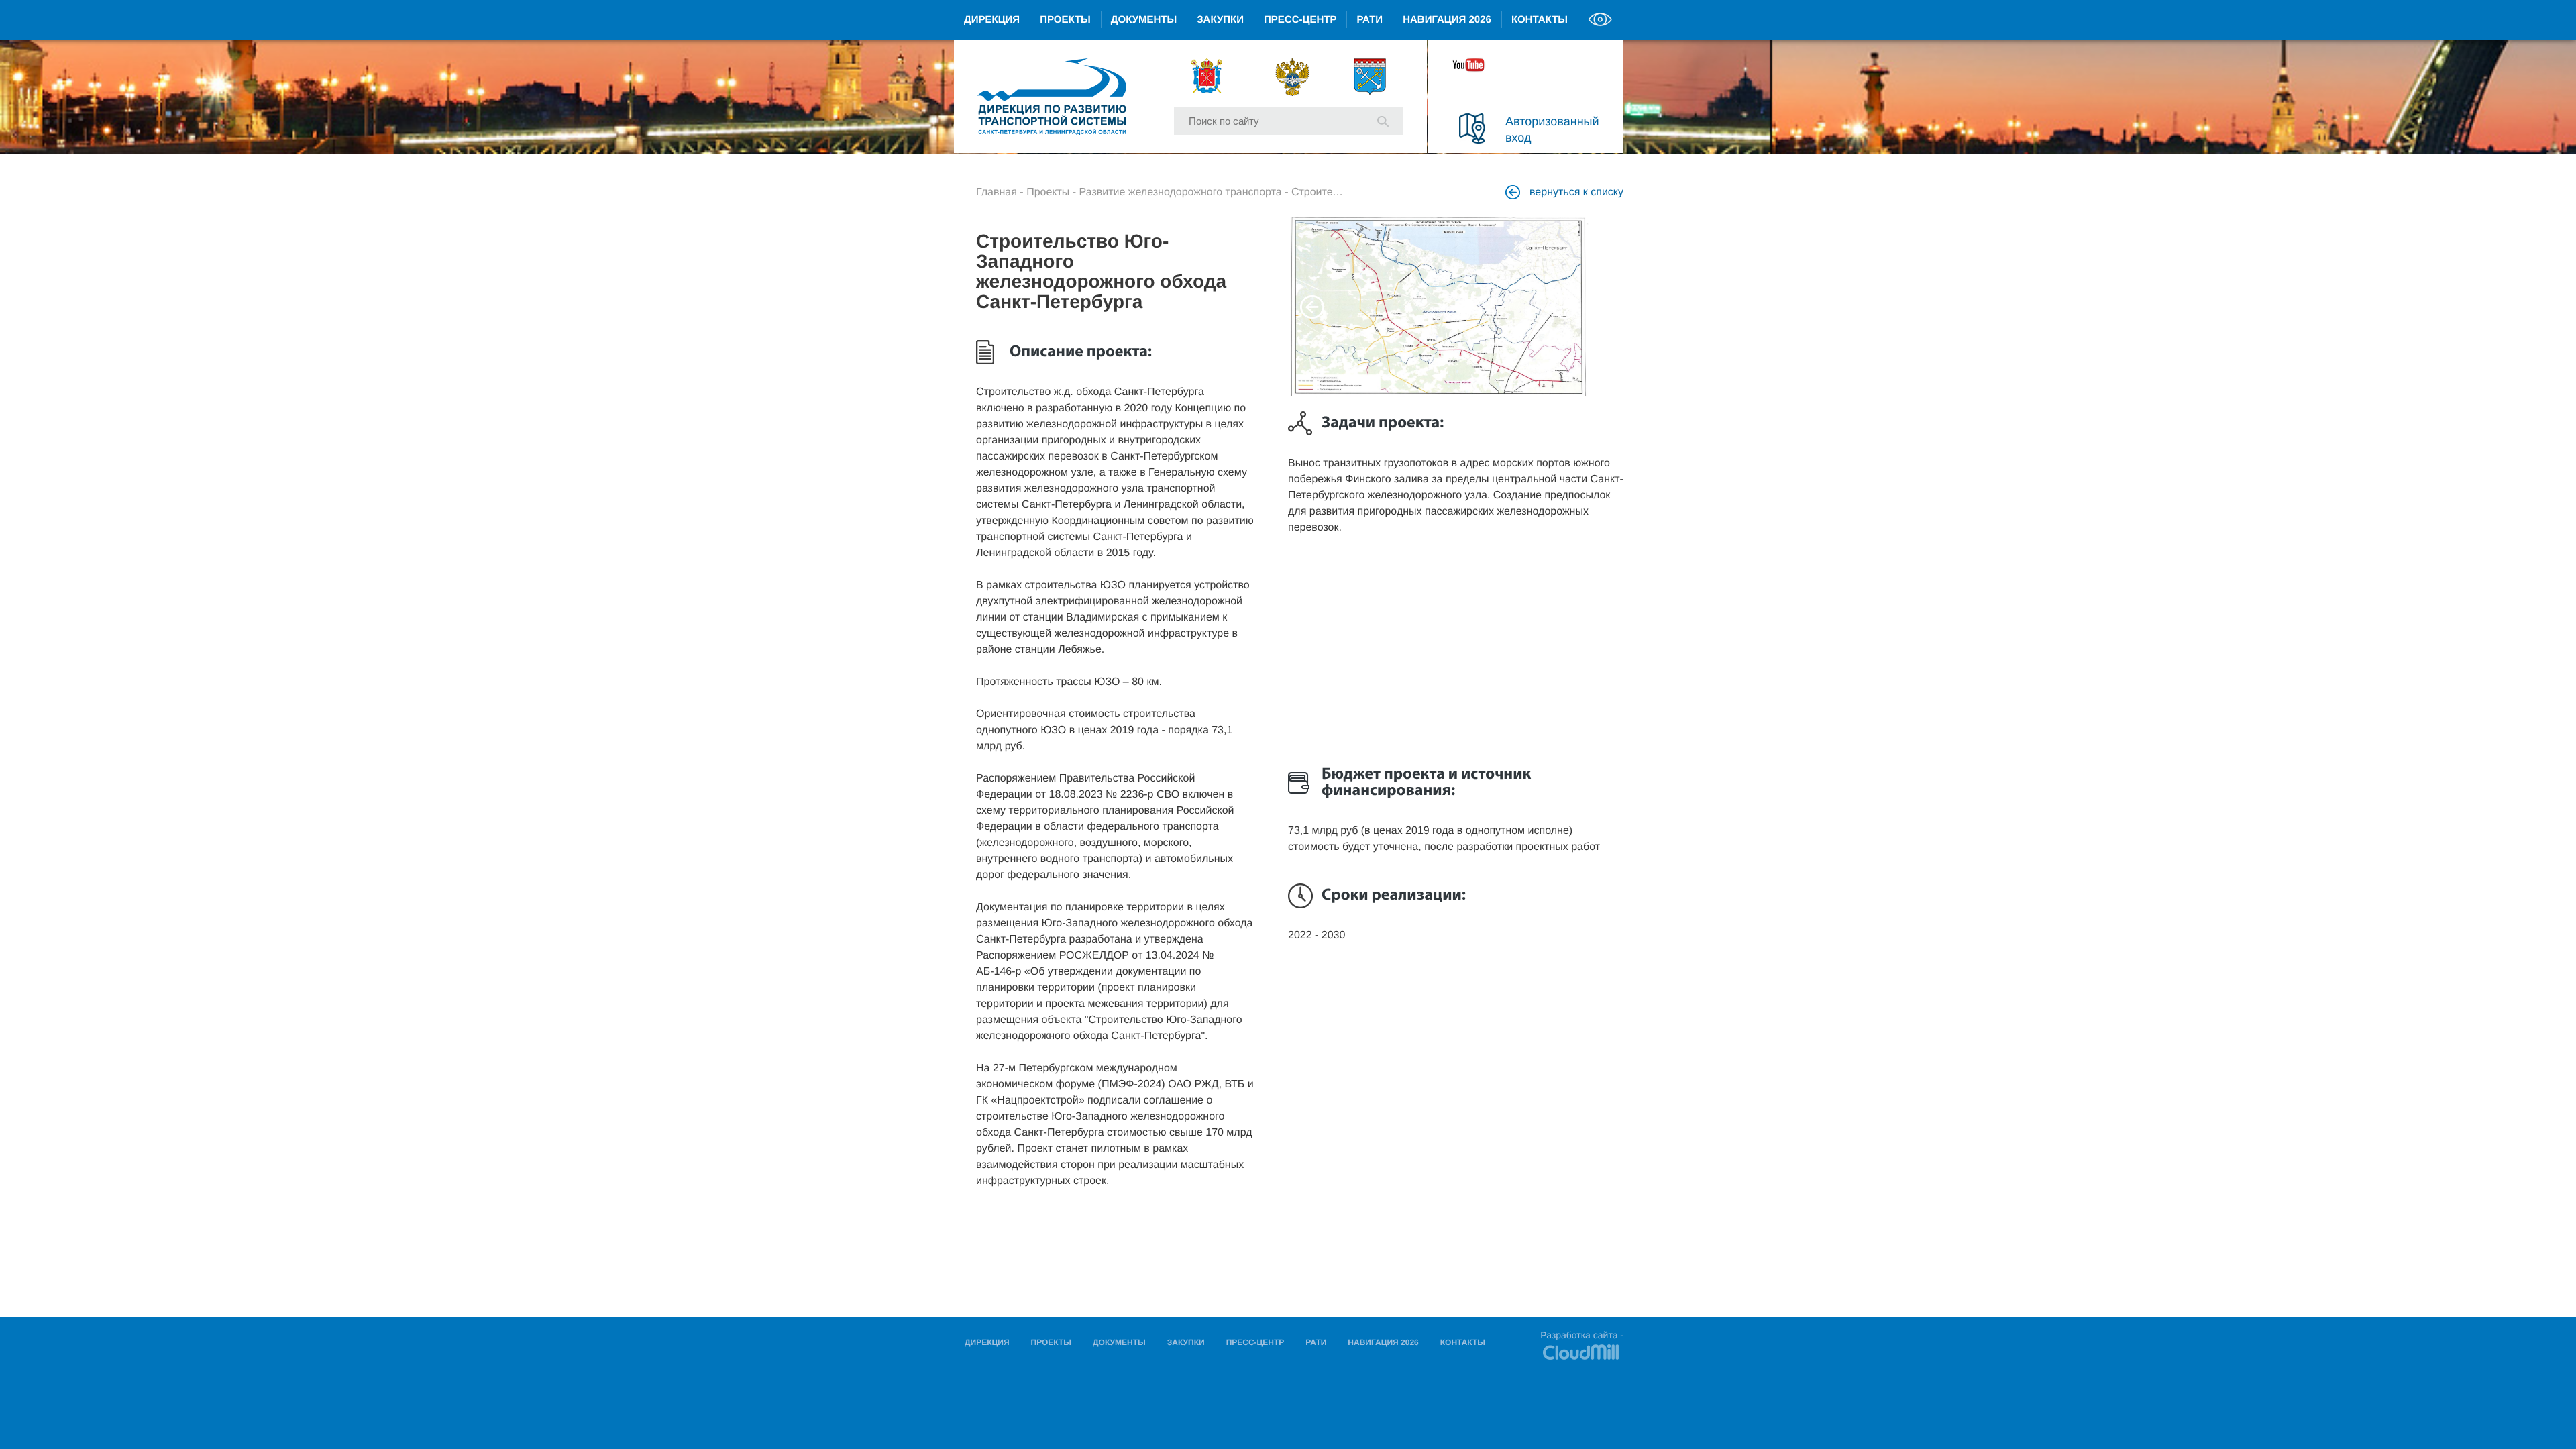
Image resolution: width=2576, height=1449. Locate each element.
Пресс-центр (1300, 20)
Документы (1144, 20)
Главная (997, 192)
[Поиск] (1383, 120)
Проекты (1065, 20)
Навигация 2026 (1447, 20)
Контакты (1540, 20)
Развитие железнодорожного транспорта (1181, 192)
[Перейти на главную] (1052, 97)
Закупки (1220, 20)
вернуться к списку (1575, 192)
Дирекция (992, 20)
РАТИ (1370, 20)
